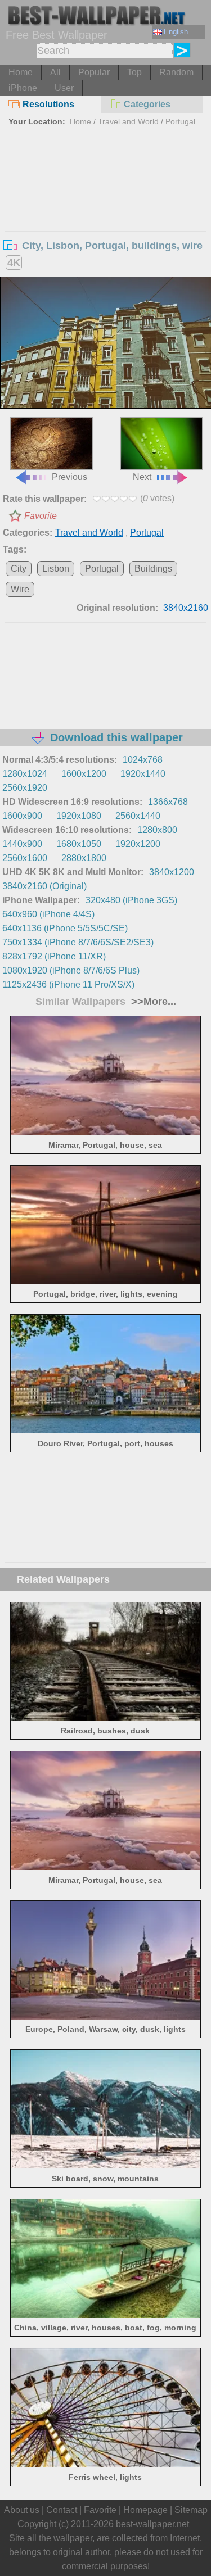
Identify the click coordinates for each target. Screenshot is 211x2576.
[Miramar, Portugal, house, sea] (105, 1132)
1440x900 (22, 844)
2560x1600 (25, 858)
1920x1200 (138, 844)
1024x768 (143, 760)
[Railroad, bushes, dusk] (105, 1718)
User (64, 88)
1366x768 (168, 802)
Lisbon (56, 569)
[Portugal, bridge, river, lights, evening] (105, 1281)
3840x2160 (186, 608)
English (176, 32)
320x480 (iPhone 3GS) (131, 900)
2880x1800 (84, 858)
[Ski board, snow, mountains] (105, 2165)
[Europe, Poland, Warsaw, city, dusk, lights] (105, 2016)
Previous (69, 477)
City (19, 569)
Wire (20, 589)
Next (142, 477)
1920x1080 (79, 816)
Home (21, 72)
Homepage (145, 2510)
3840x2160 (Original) (44, 886)
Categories (147, 104)
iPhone (23, 88)
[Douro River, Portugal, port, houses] (105, 1430)
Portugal (180, 121)
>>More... (152, 1002)
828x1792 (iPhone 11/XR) (54, 956)
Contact (62, 2510)
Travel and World (128, 121)
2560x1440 (138, 816)
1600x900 (22, 816)
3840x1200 (172, 872)
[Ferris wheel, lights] (105, 2464)
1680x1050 (79, 844)
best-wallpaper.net (152, 2524)
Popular (94, 72)
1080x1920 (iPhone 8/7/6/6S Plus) (71, 970)
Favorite (41, 516)
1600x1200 (84, 774)
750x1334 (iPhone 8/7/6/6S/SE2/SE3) (78, 942)
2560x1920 (25, 788)
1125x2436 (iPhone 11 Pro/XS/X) (68, 984)
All (55, 72)
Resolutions (48, 104)
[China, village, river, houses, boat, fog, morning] (105, 2315)
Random (176, 72)
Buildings (153, 569)
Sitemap (191, 2510)
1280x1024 (25, 774)
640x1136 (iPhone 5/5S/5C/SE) (65, 928)
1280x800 (157, 830)
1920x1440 (143, 774)
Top (134, 72)
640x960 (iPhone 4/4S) (48, 914)
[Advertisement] (106, 215)
